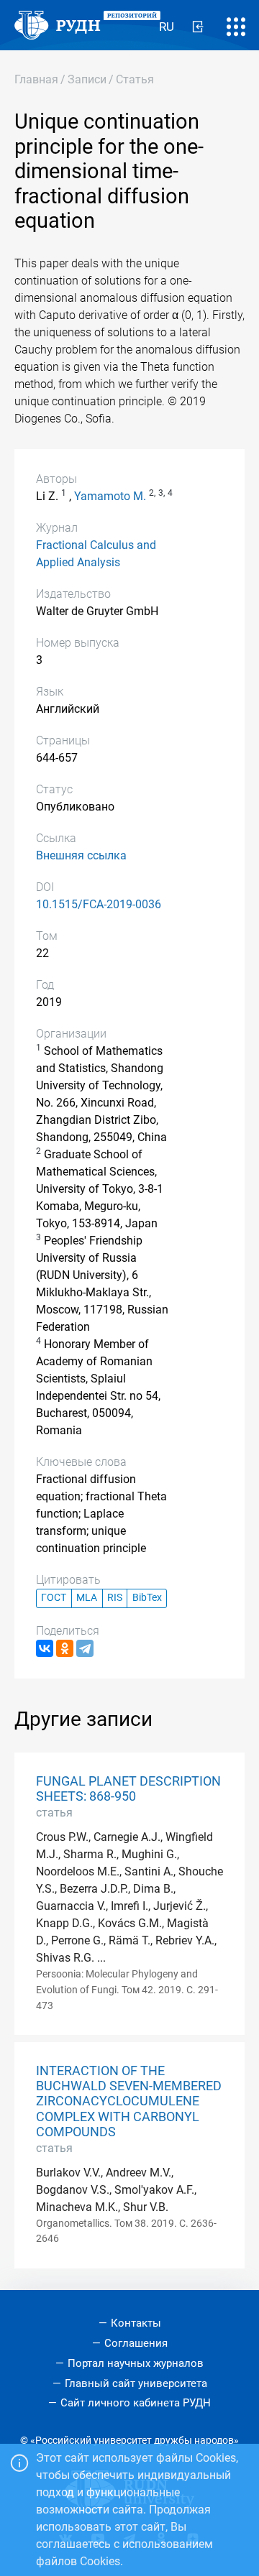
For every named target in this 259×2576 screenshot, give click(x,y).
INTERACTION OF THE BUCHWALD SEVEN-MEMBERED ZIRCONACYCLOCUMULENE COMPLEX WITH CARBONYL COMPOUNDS (129, 2101)
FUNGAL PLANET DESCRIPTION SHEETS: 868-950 (128, 1789)
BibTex (147, 1598)
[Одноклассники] (65, 1648)
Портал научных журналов (136, 2363)
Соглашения (136, 2343)
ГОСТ (54, 1598)
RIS (115, 1598)
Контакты (136, 2323)
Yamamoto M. (110, 496)
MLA (87, 1598)
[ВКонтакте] (45, 1648)
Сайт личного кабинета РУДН (136, 2403)
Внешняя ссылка (81, 855)
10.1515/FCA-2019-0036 (99, 904)
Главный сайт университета (136, 2383)
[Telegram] (85, 1648)
